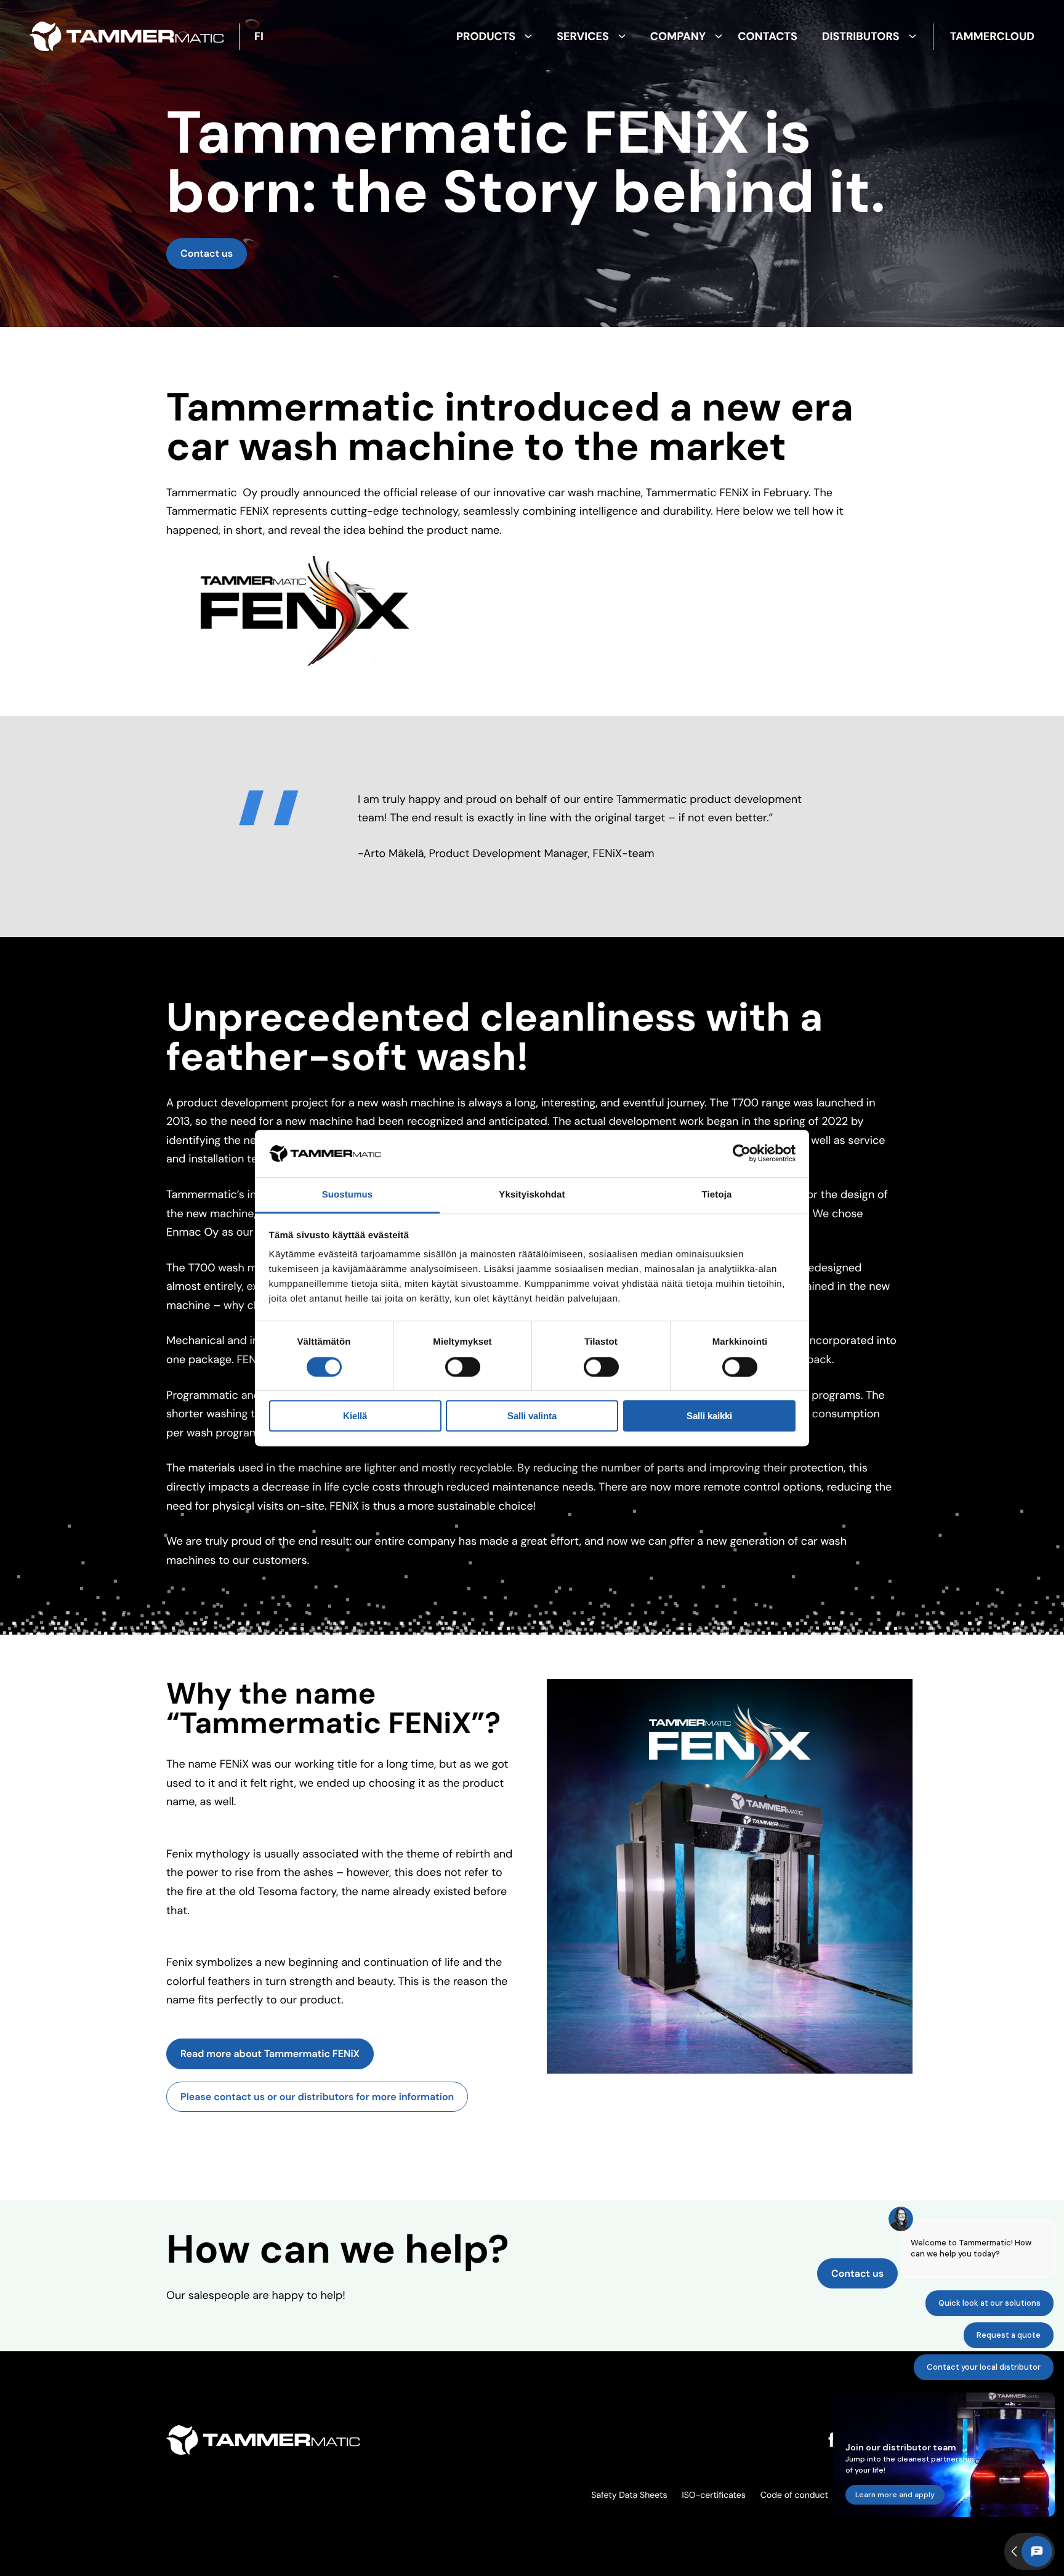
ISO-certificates (713, 2495)
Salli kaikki (709, 1416)
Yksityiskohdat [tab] (532, 1195)
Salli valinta (532, 1416)
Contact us (207, 253)
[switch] (463, 1367)
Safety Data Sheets (629, 2495)
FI (259, 36)
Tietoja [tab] (717, 1195)
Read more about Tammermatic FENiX (270, 2054)
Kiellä (355, 1416)
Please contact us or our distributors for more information (317, 2097)
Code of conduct (794, 2495)
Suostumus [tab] (348, 1195)
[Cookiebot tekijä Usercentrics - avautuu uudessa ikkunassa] (742, 1154)
